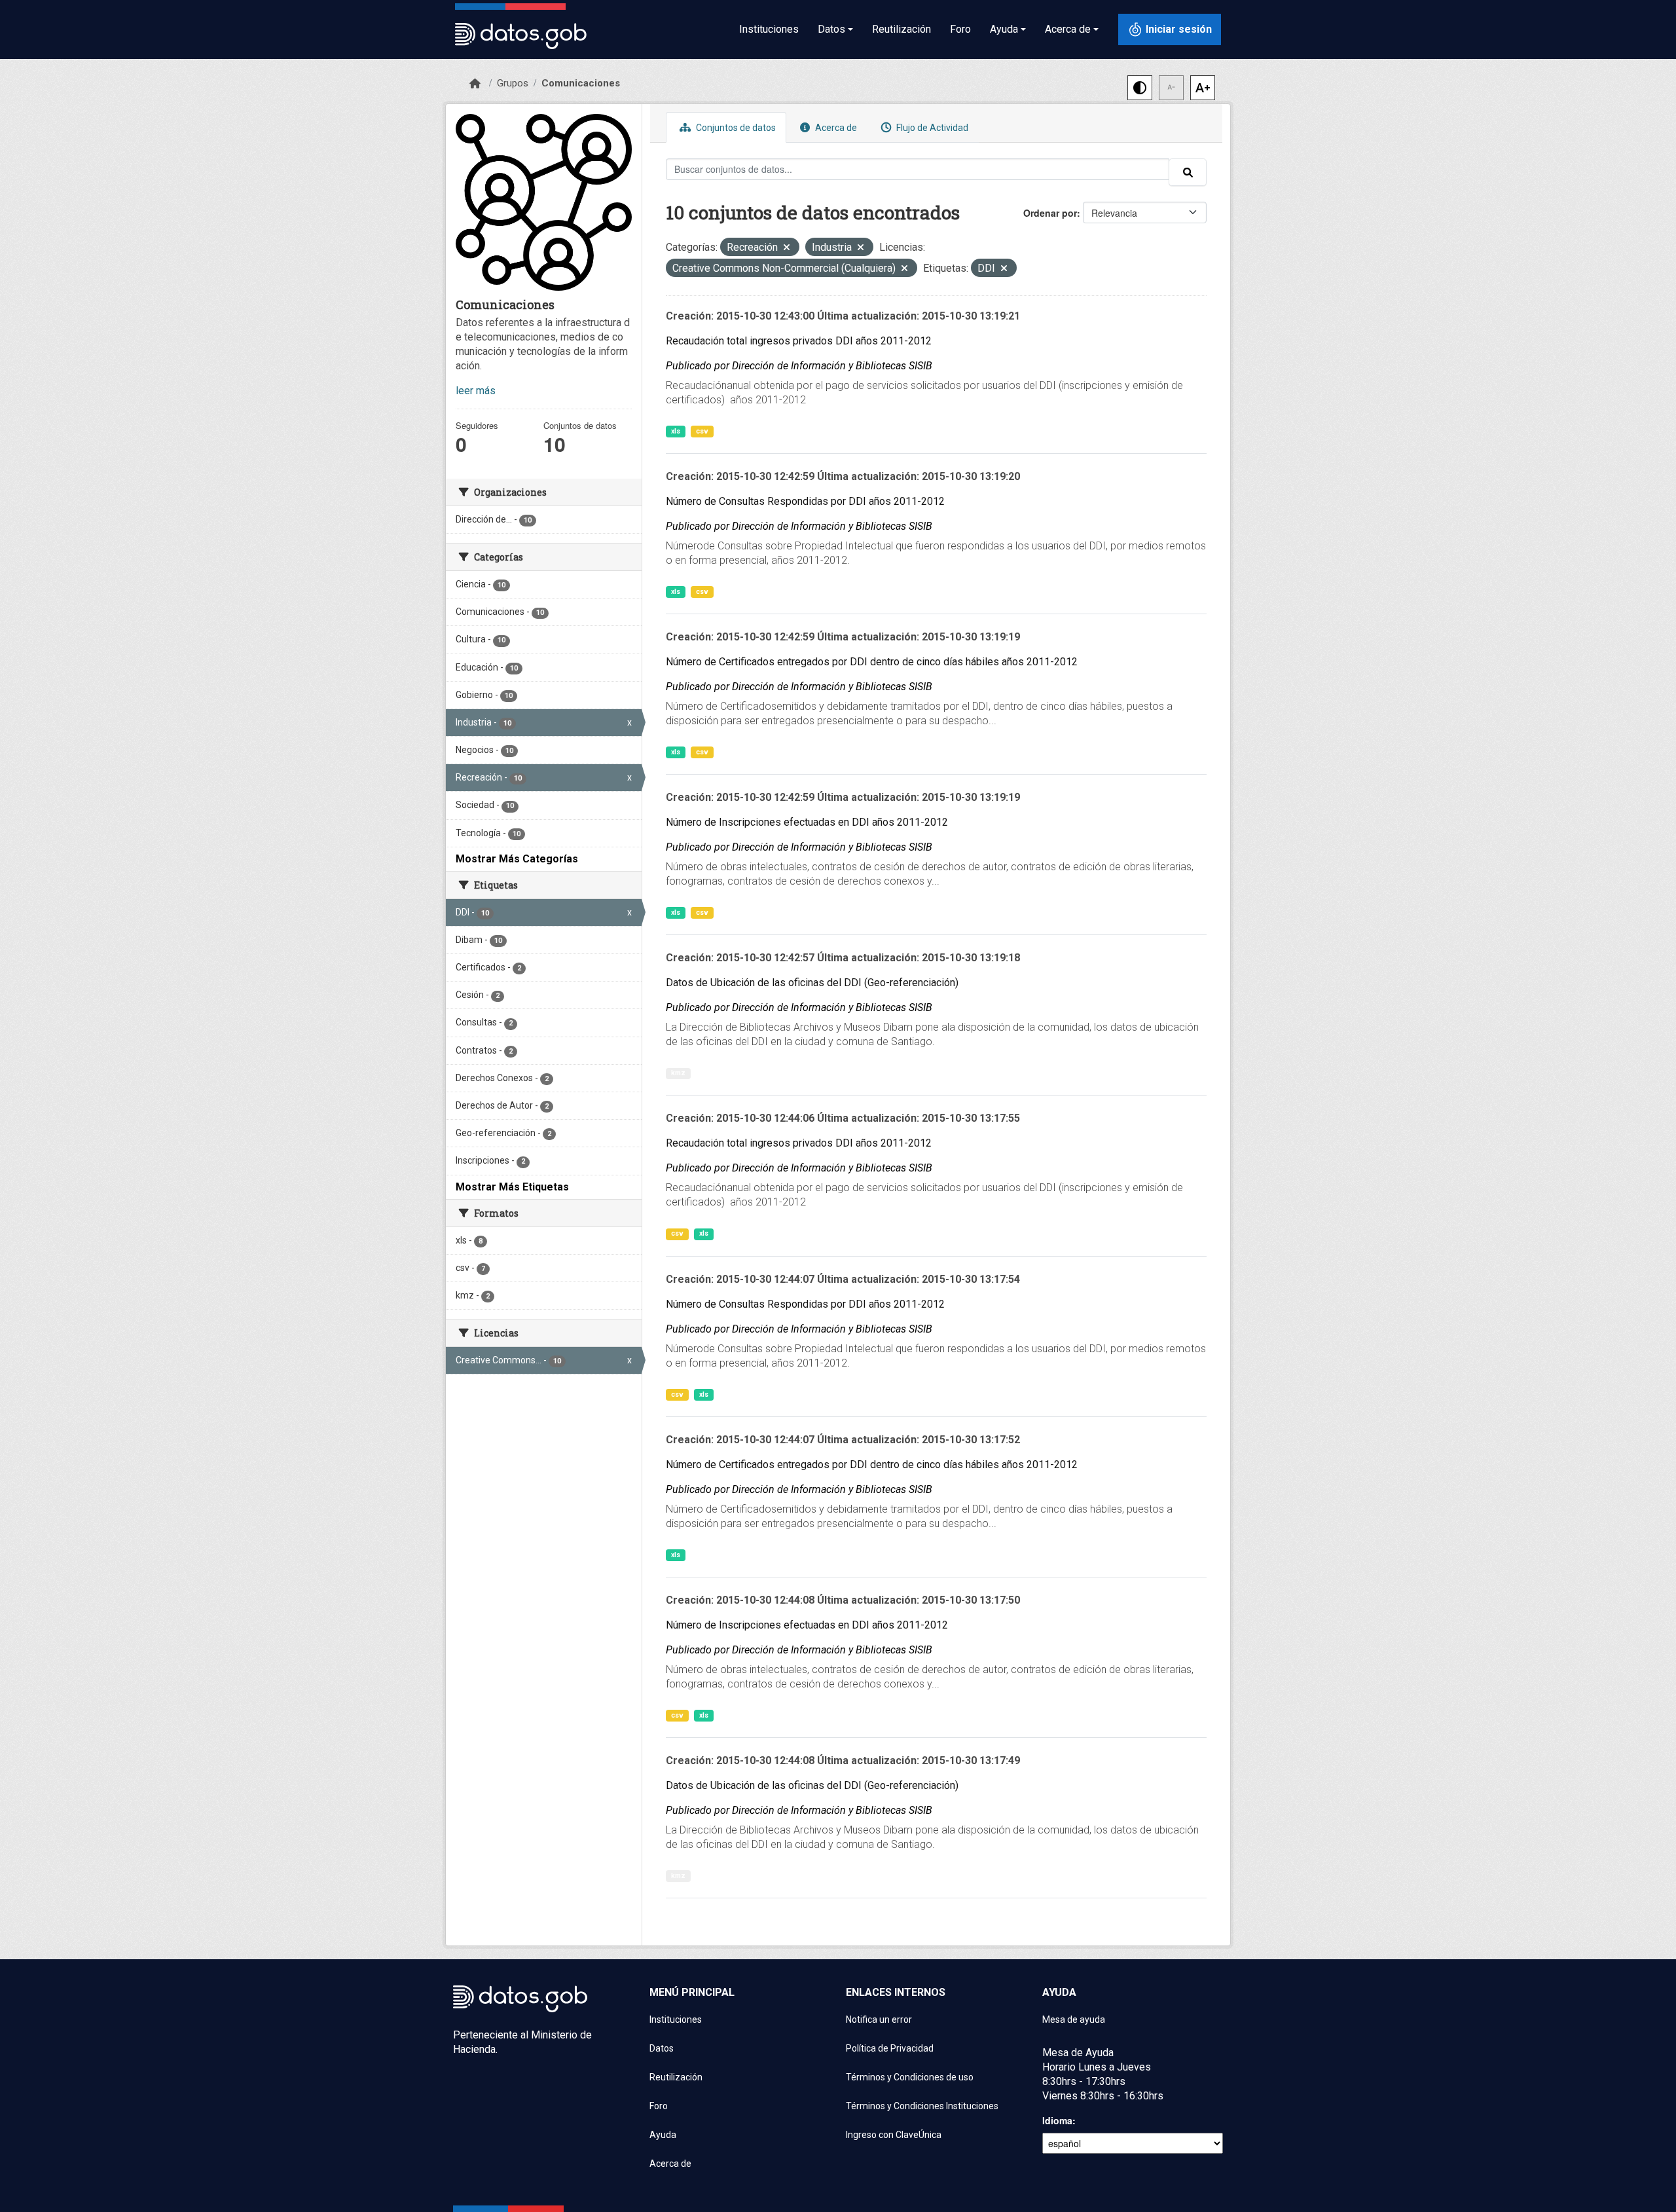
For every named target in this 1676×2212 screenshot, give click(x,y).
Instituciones (769, 29)
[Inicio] (475, 84)
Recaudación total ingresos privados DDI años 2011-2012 (799, 341)
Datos (662, 2048)
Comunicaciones (581, 83)
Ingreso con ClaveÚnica (894, 2135)
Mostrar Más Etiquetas (512, 1187)
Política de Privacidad (890, 2048)
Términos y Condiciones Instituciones (922, 2106)
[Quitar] (787, 249)
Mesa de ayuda (1074, 2019)
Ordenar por (1050, 213)
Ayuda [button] (1004, 29)
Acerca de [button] (1068, 29)
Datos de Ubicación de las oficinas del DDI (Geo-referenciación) (812, 983)
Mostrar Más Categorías (517, 859)
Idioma (1057, 2120)
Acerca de (835, 128)
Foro (960, 29)
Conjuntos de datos (735, 128)
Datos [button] (831, 29)
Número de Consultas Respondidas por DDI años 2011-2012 (805, 501)
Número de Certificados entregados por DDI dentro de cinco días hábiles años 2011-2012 (872, 662)
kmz (678, 1073)
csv (702, 431)
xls (676, 431)
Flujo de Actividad (931, 128)
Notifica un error (879, 2019)
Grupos (513, 83)
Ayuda (663, 2135)
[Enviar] (1188, 172)
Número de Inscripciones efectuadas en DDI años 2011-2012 (807, 822)
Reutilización (902, 29)
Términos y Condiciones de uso (910, 2077)
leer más (476, 391)
